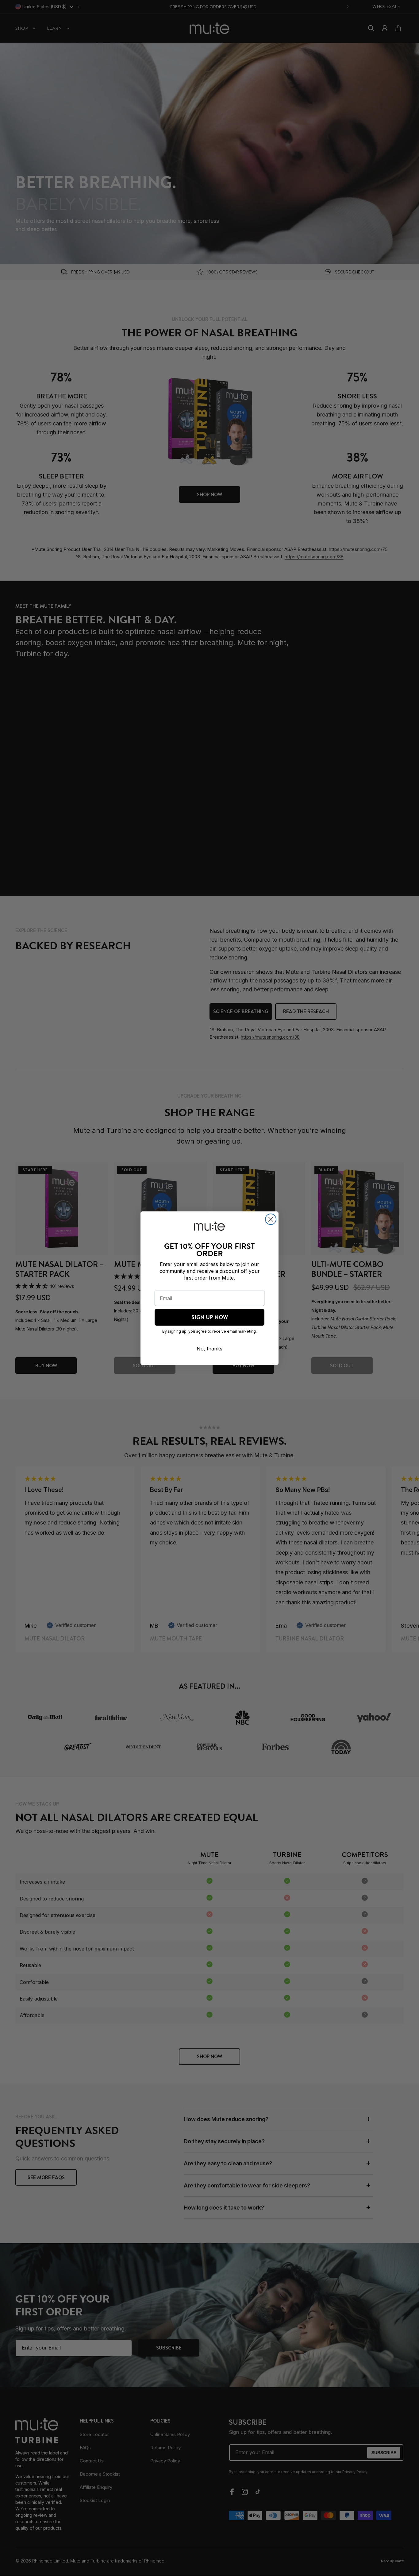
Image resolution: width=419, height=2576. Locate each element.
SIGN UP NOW (210, 1317)
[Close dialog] (271, 1219)
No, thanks (209, 1349)
